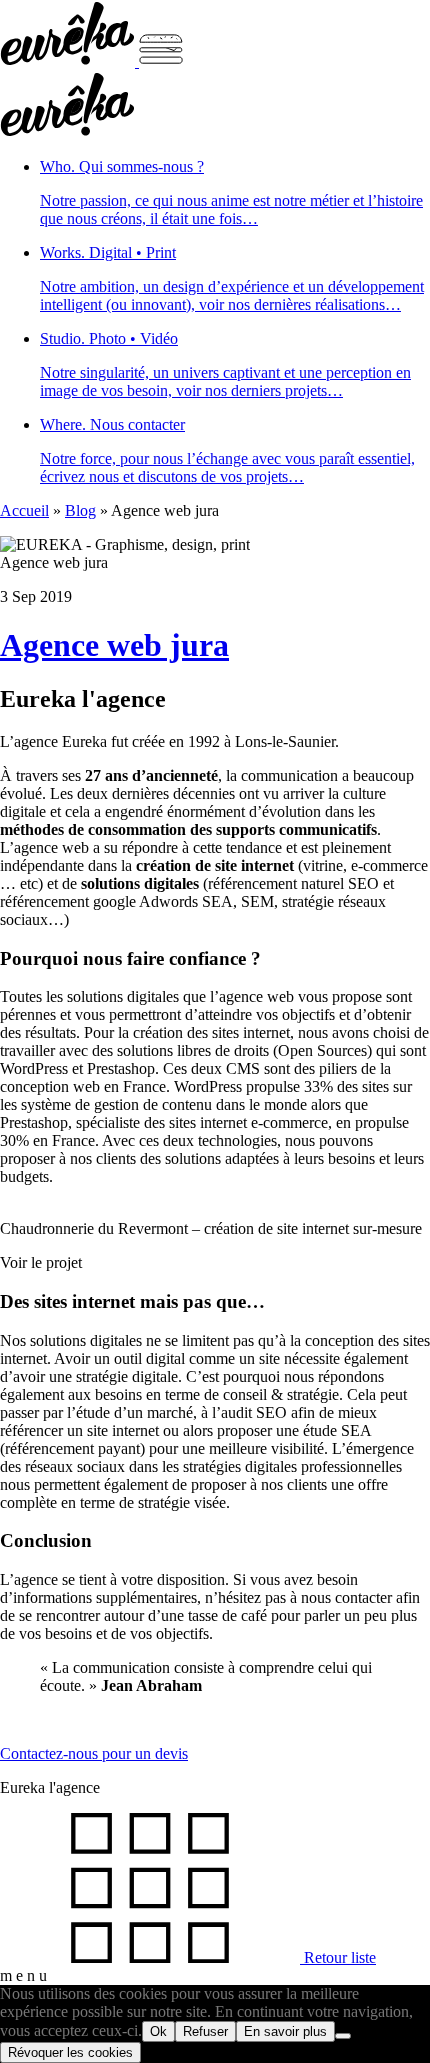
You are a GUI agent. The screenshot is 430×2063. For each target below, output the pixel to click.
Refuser (205, 2031)
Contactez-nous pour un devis (94, 1753)
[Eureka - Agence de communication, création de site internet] (69, 61)
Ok (158, 2031)
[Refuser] (343, 2036)
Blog (80, 510)
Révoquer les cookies (70, 2052)
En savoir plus (285, 2031)
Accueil (24, 510)
